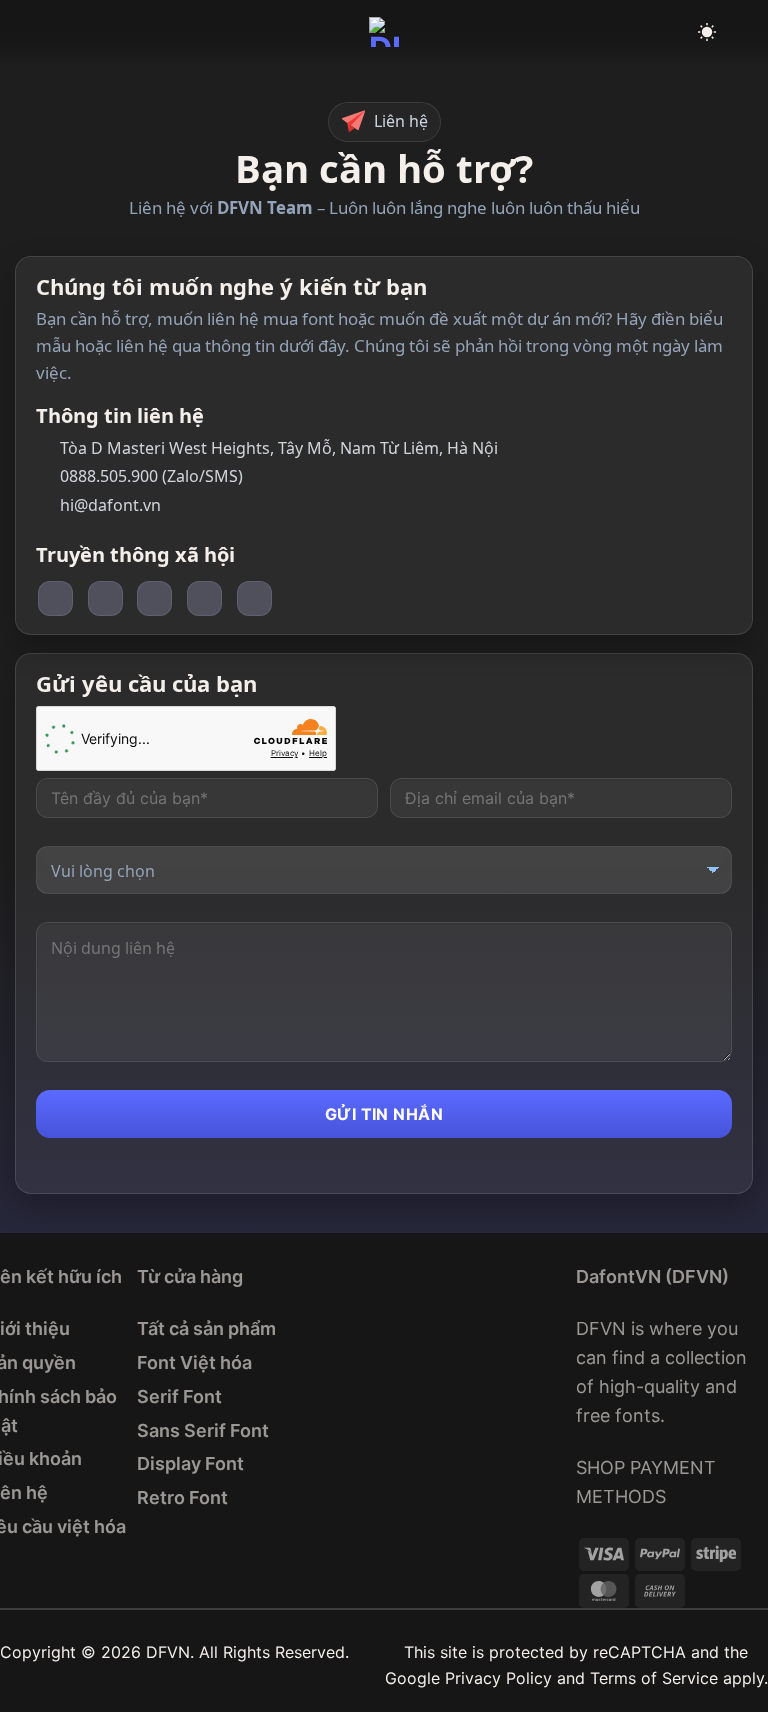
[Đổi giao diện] (707, 32)
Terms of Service (654, 1678)
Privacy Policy (498, 1678)
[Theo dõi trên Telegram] (254, 598)
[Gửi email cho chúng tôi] (204, 598)
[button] (27, 31)
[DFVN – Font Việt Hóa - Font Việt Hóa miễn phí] (384, 32)
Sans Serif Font (203, 1430)
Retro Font (182, 1497)
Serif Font (179, 1396)
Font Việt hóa (194, 1362)
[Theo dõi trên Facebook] (55, 598)
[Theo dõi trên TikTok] (105, 598)
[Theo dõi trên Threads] (154, 598)
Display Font (190, 1463)
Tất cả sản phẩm (206, 1328)
